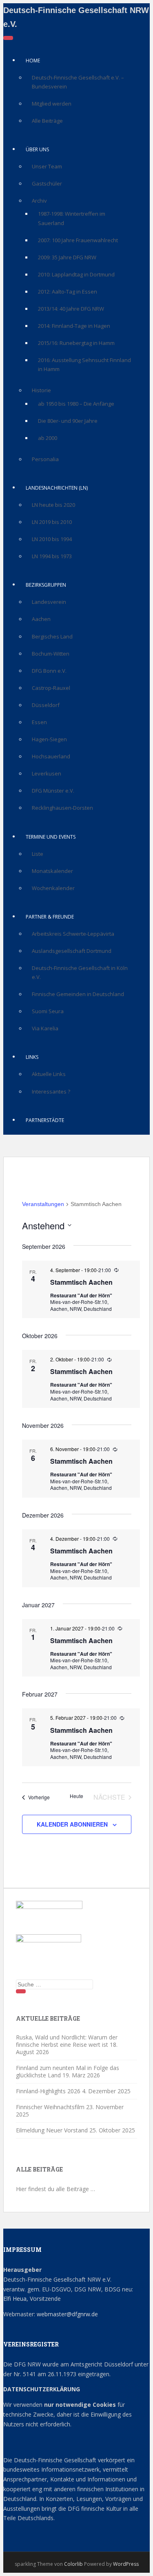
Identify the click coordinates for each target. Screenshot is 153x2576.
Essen (39, 722)
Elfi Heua (15, 2299)
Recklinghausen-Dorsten (62, 808)
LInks (32, 1057)
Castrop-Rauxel (51, 688)
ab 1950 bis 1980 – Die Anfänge (76, 404)
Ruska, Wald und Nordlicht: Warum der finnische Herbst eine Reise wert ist (67, 2041)
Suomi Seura (48, 1011)
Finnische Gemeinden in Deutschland (78, 994)
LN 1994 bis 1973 (52, 556)
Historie (41, 390)
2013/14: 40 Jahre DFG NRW (71, 309)
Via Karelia (45, 1028)
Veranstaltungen (43, 1204)
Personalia (45, 459)
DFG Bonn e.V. (49, 671)
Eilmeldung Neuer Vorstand (52, 2130)
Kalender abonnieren (72, 1824)
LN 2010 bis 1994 (52, 539)
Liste (38, 854)
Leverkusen (47, 773)
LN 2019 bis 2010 (52, 522)
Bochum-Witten (51, 654)
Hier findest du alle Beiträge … (55, 2189)
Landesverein (49, 602)
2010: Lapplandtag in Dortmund (76, 274)
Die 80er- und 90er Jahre (68, 421)
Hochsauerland (51, 756)
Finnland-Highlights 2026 (48, 2091)
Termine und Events (51, 837)
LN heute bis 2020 (53, 505)
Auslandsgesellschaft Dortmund (72, 951)
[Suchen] (21, 1991)
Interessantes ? (51, 1091)
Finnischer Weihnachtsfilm (50, 2107)
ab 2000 (48, 438)
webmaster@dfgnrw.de (67, 2314)
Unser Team (47, 166)
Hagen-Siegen (49, 739)
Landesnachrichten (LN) (57, 488)
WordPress (126, 2564)
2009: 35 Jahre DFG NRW (67, 257)
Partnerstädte (45, 1120)
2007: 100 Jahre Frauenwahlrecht (78, 240)
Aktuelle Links (49, 1074)
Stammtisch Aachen (81, 1282)
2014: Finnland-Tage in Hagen (74, 326)
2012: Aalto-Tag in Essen (68, 292)
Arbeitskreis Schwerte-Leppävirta (73, 934)
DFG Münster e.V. (53, 791)
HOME (33, 61)
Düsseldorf (46, 705)
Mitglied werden (52, 104)
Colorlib (73, 2564)
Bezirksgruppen (46, 585)
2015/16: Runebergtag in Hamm (76, 343)
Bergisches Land (52, 636)
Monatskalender (52, 871)
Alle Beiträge (47, 121)
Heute (76, 1796)
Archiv (39, 201)
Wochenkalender (53, 888)
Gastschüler (47, 183)
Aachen (41, 619)
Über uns (37, 149)
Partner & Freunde (50, 917)
